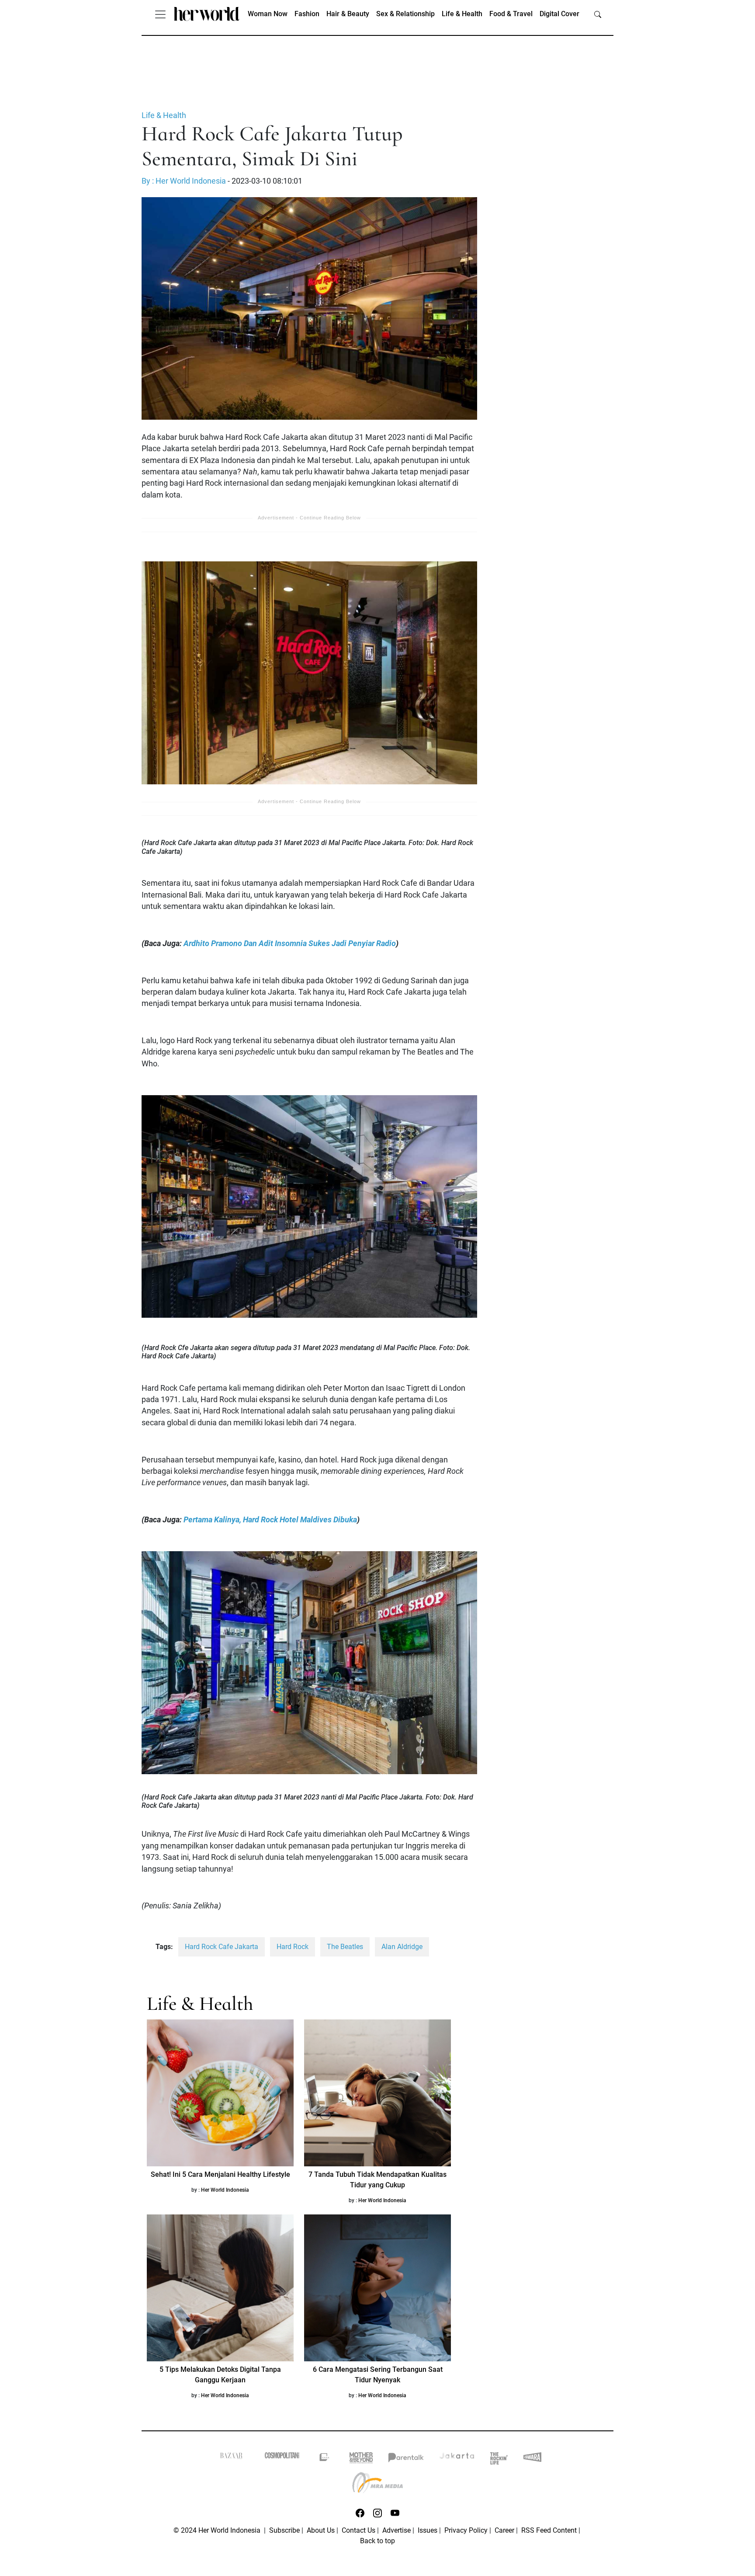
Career (504, 2530)
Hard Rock (293, 1947)
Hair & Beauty (348, 14)
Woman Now (268, 14)
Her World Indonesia (225, 2190)
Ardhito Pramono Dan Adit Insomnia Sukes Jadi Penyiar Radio (290, 943)
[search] (598, 14)
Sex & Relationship (405, 14)
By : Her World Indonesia (184, 181)
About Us (321, 2530)
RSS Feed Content (549, 2530)
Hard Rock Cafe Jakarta (222, 1947)
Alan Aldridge (402, 1947)
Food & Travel (511, 14)
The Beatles (345, 1947)
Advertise (397, 2530)
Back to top (377, 2541)
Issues (428, 2530)
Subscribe (284, 2530)
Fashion (307, 14)
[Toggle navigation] (160, 14)
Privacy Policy (466, 2530)
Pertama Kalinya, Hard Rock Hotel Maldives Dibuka (270, 1520)
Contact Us (358, 2530)
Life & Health (462, 14)
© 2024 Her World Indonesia (218, 2530)
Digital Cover (559, 14)
